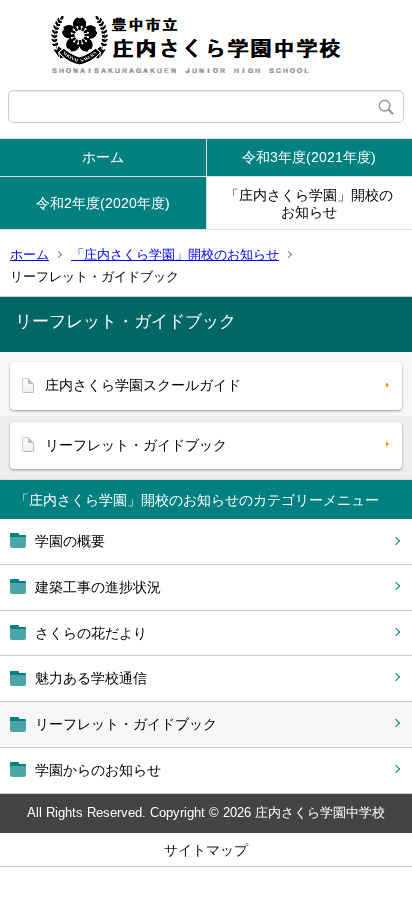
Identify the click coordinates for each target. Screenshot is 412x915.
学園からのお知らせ (98, 770)
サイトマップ (206, 850)
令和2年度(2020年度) (103, 203)
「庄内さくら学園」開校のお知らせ (309, 203)
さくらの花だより (91, 633)
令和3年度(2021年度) (309, 157)
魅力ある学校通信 (91, 678)
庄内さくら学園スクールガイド (143, 385)
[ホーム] (206, 45)
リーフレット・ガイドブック (126, 724)
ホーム (103, 157)
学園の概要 (70, 541)
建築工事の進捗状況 (98, 587)
